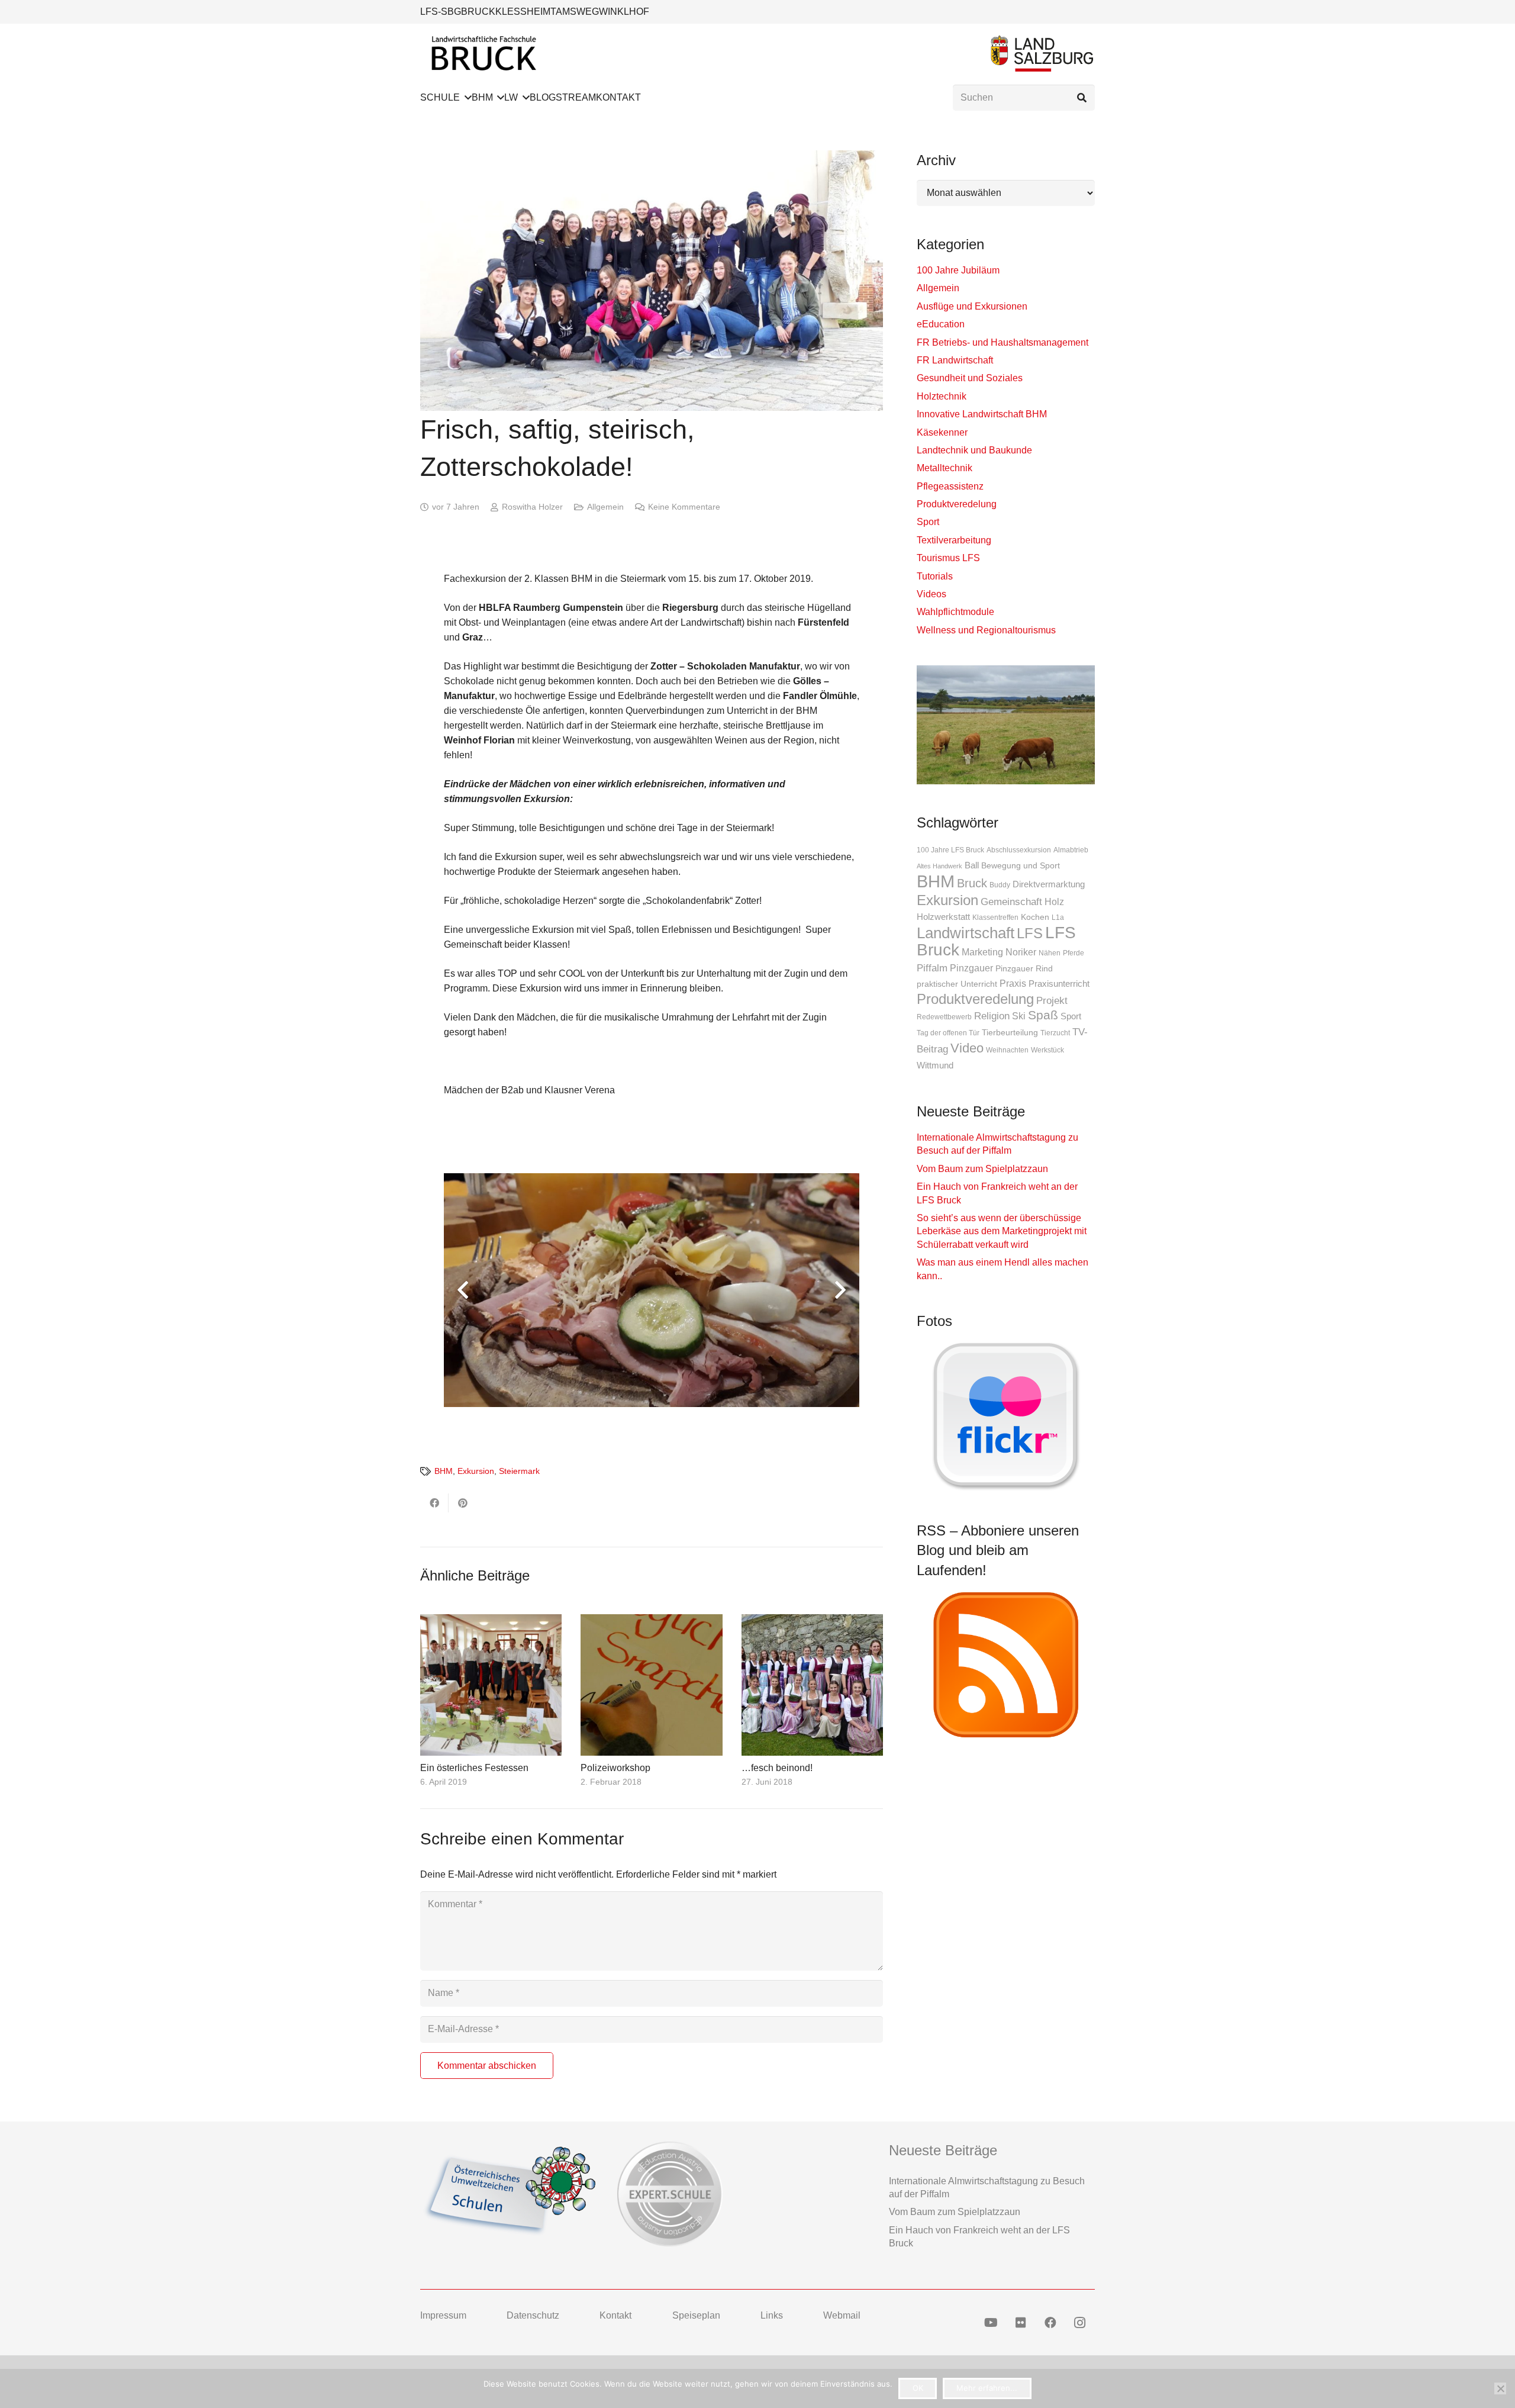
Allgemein (605, 507)
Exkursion (476, 1471)
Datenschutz (533, 2315)
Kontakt (615, 2315)
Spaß (1043, 1015)
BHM (444, 1471)
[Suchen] (1082, 98)
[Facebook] (1050, 2323)
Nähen (1050, 953)
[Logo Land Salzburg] (1042, 54)
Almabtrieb (1071, 850)
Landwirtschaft (966, 933)
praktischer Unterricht (957, 984)
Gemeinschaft (1011, 902)
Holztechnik (942, 396)
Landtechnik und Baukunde (974, 450)
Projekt (1052, 1000)
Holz (1054, 902)
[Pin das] (463, 1503)
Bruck (972, 883)
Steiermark (519, 1471)
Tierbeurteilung (1010, 1033)
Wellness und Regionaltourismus (986, 630)
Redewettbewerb (944, 1017)
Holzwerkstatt (943, 917)
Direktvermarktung (1049, 884)
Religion (992, 1016)
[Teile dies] (434, 1503)
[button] (466, 98)
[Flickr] (1021, 2323)
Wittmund (935, 1065)
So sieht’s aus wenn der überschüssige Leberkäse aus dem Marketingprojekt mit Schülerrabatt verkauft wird (1002, 1231)
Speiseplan (696, 2315)
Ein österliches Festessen (474, 1768)
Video (967, 1048)
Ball (972, 865)
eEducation (941, 324)
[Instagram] (1080, 2323)
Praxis (1013, 984)
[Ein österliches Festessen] (491, 1622)
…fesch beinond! (777, 1768)
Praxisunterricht (1059, 984)
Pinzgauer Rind (1024, 969)
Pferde (1074, 953)
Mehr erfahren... (987, 2388)
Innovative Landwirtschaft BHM (982, 414)
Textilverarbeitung (954, 540)
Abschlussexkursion (1019, 850)
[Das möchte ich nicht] (1500, 2388)
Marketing (982, 952)
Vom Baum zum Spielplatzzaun (982, 1169)
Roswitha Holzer (532, 507)
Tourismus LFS (948, 558)
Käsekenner (942, 432)
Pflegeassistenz (950, 486)
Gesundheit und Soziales (970, 378)
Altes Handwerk (939, 866)
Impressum (443, 2315)
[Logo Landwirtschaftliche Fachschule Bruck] (483, 54)
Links (772, 2315)
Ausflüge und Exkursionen (972, 306)
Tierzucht (1055, 1033)
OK (918, 2388)
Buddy (1000, 885)
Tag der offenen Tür (948, 1033)
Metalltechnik (945, 468)
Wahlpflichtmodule (955, 612)
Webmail (842, 2315)
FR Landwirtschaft (955, 360)
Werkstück (1047, 1050)
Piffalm (932, 968)
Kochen (1035, 917)
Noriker (1021, 952)
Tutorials (935, 576)
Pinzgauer (971, 968)
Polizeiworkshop (615, 1768)
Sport (928, 522)
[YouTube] (991, 2323)
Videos (931, 594)
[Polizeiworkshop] (651, 1622)
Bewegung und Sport (1021, 866)
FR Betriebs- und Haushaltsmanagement (1003, 342)
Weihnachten (1007, 1050)
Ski (1019, 1016)
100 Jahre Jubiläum (958, 270)
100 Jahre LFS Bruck (950, 850)
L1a (1058, 918)
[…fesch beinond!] (812, 1622)
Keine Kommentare (684, 507)
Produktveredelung (957, 504)
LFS (1030, 933)
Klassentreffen (995, 918)
